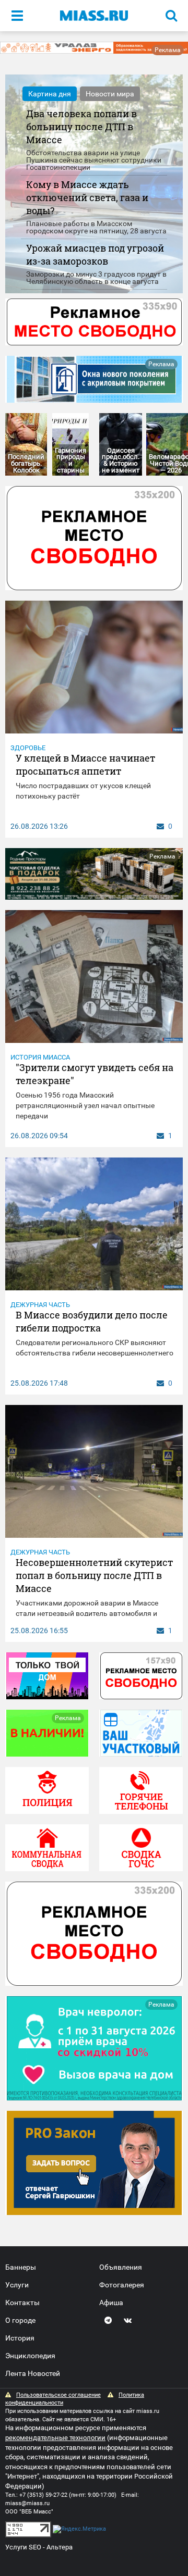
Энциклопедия (30, 2356)
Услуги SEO (23, 2547)
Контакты (22, 2303)
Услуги (17, 2285)
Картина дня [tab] (50, 94)
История (20, 2338)
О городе (20, 2320)
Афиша (111, 2303)
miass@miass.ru (27, 2503)
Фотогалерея (122, 2285)
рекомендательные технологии (55, 2438)
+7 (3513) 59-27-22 (43, 2495)
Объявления (121, 2267)
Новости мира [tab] (110, 94)
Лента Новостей (33, 2373)
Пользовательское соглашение (58, 2395)
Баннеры (21, 2267)
